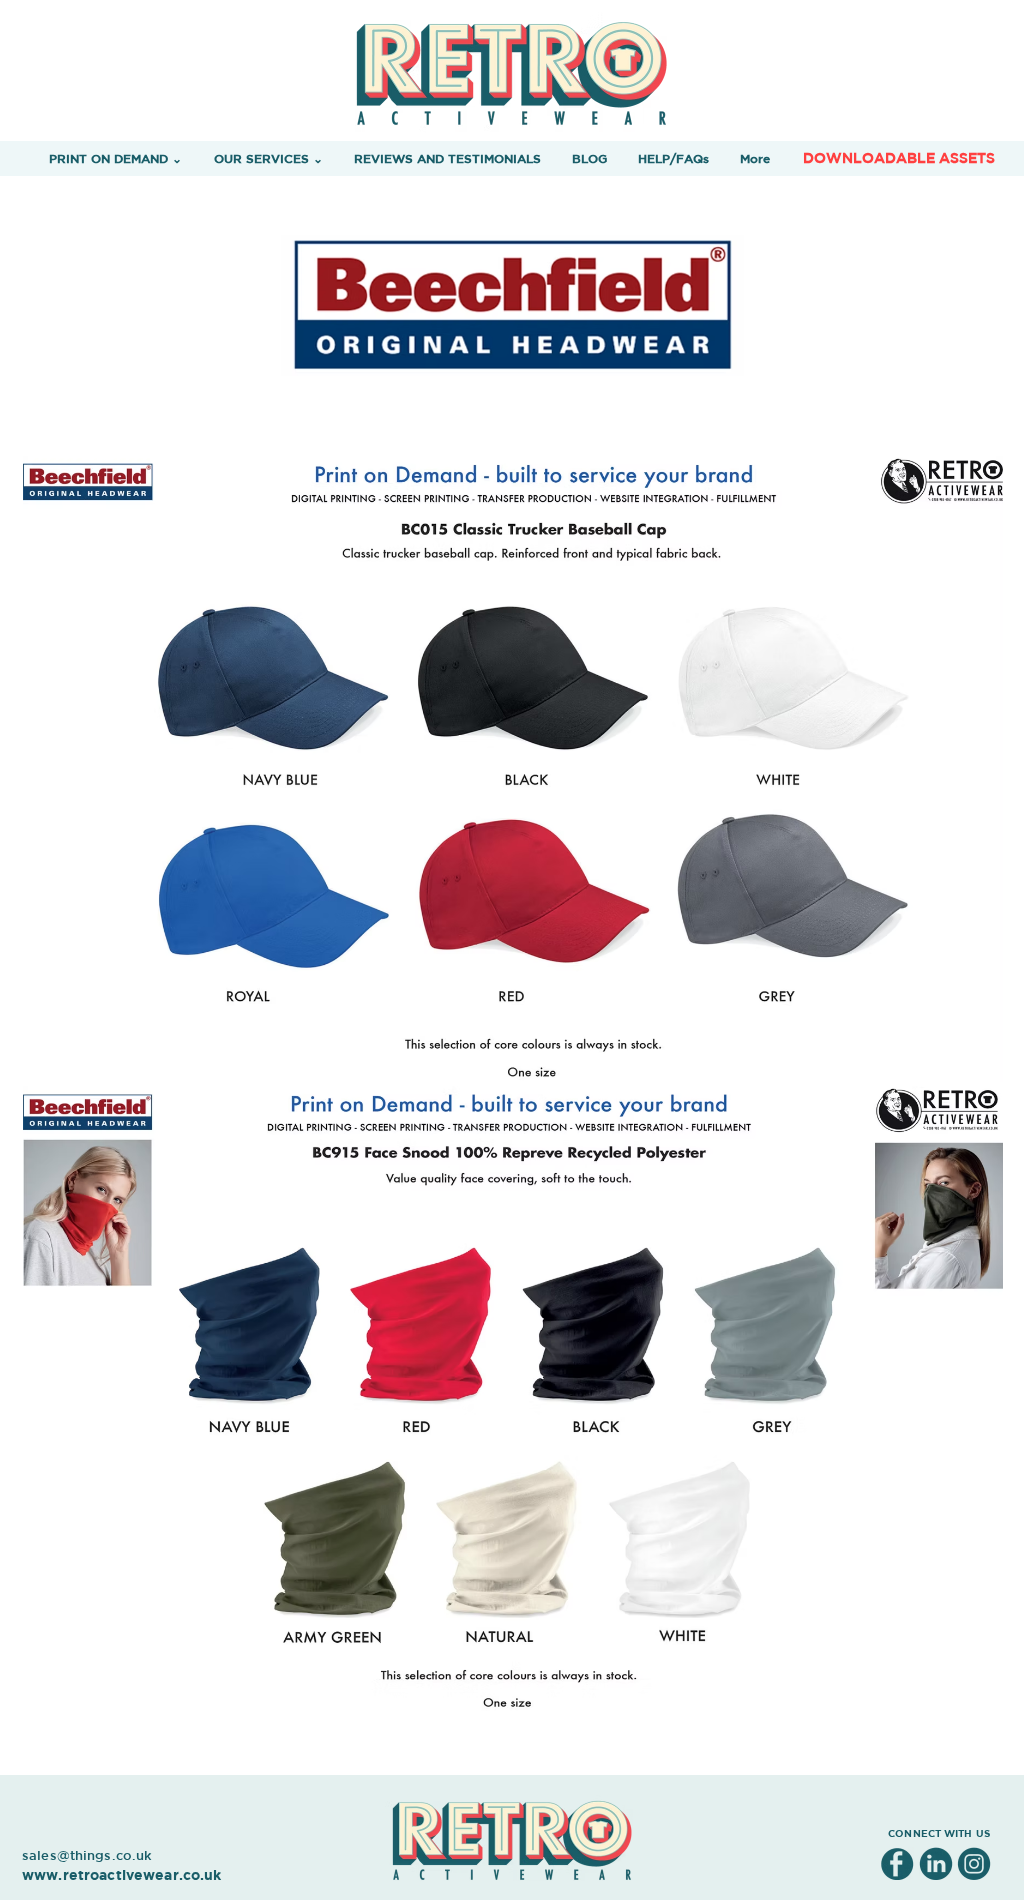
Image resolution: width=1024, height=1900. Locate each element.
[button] (115, 158)
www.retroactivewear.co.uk (122, 1874)
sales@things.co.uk (87, 1855)
